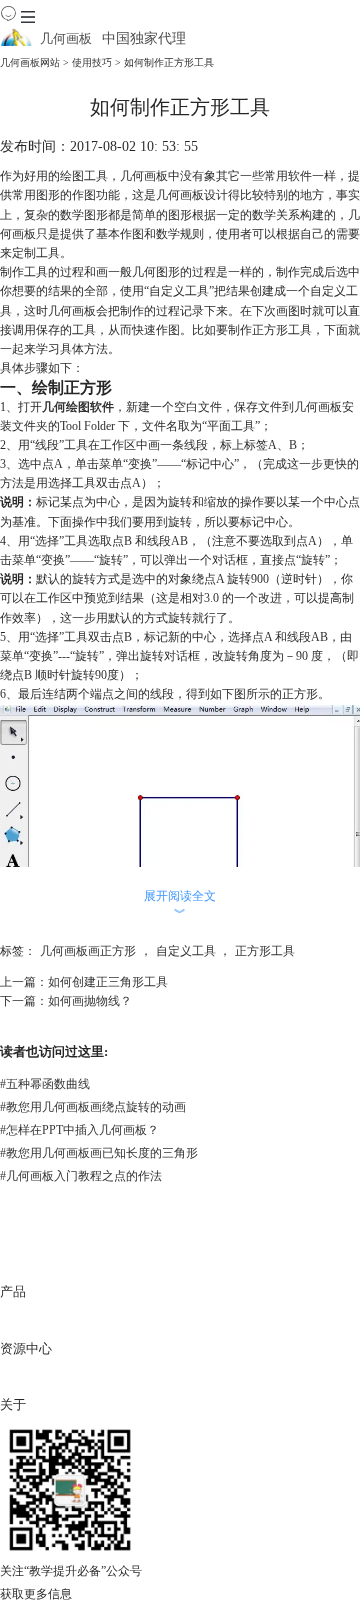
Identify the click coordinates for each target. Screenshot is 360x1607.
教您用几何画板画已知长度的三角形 (99, 1153)
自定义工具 (186, 951)
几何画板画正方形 (88, 951)
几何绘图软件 (78, 407)
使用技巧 (92, 62)
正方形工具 (265, 951)
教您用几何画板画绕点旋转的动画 (93, 1107)
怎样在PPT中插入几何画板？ (79, 1130)
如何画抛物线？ (90, 1001)
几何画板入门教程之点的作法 (81, 1176)
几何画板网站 (30, 62)
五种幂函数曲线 (45, 1084)
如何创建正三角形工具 (108, 982)
